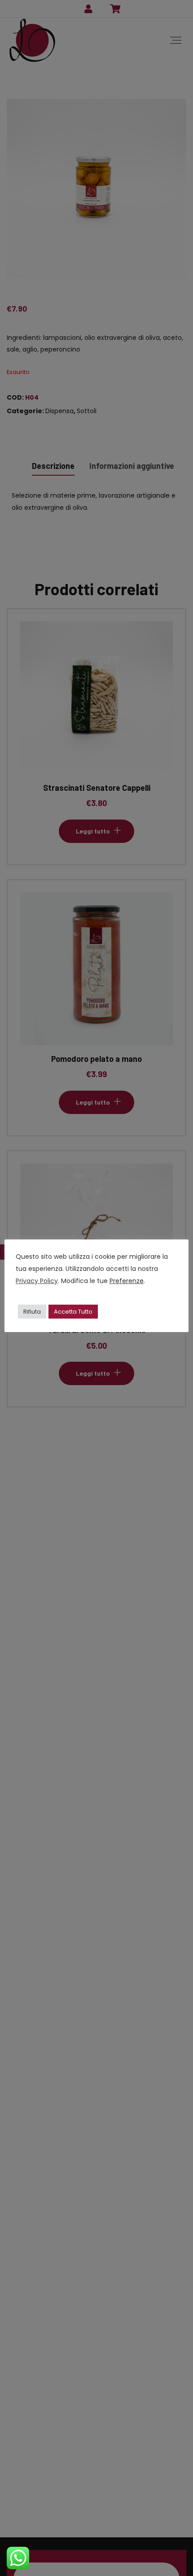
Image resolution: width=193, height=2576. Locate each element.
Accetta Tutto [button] (73, 1312)
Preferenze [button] (127, 1281)
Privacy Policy (37, 1281)
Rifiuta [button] (32, 1312)
